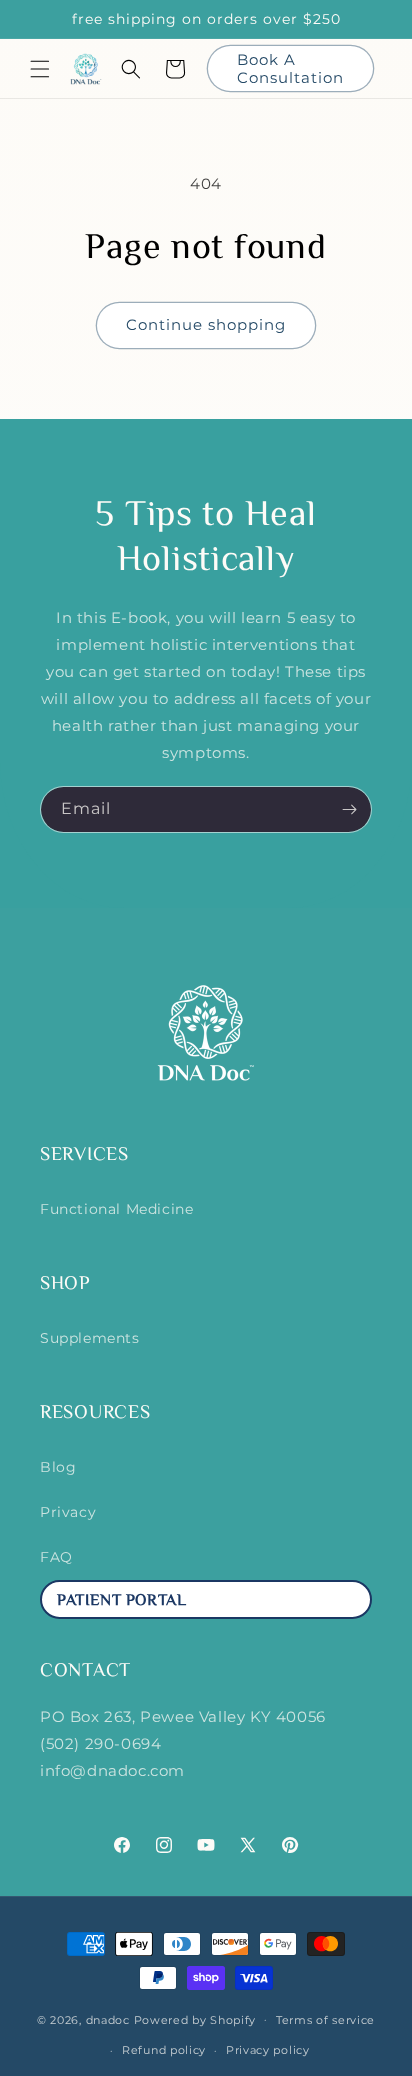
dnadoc (108, 2019)
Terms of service (325, 2020)
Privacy (68, 1512)
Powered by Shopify (195, 2019)
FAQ (56, 1557)
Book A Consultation (290, 68)
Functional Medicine (116, 1209)
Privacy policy (268, 2050)
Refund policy (164, 2050)
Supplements (90, 1338)
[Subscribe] (349, 809)
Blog (58, 1467)
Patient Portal (121, 1601)
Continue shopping (206, 324)
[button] (40, 69)
